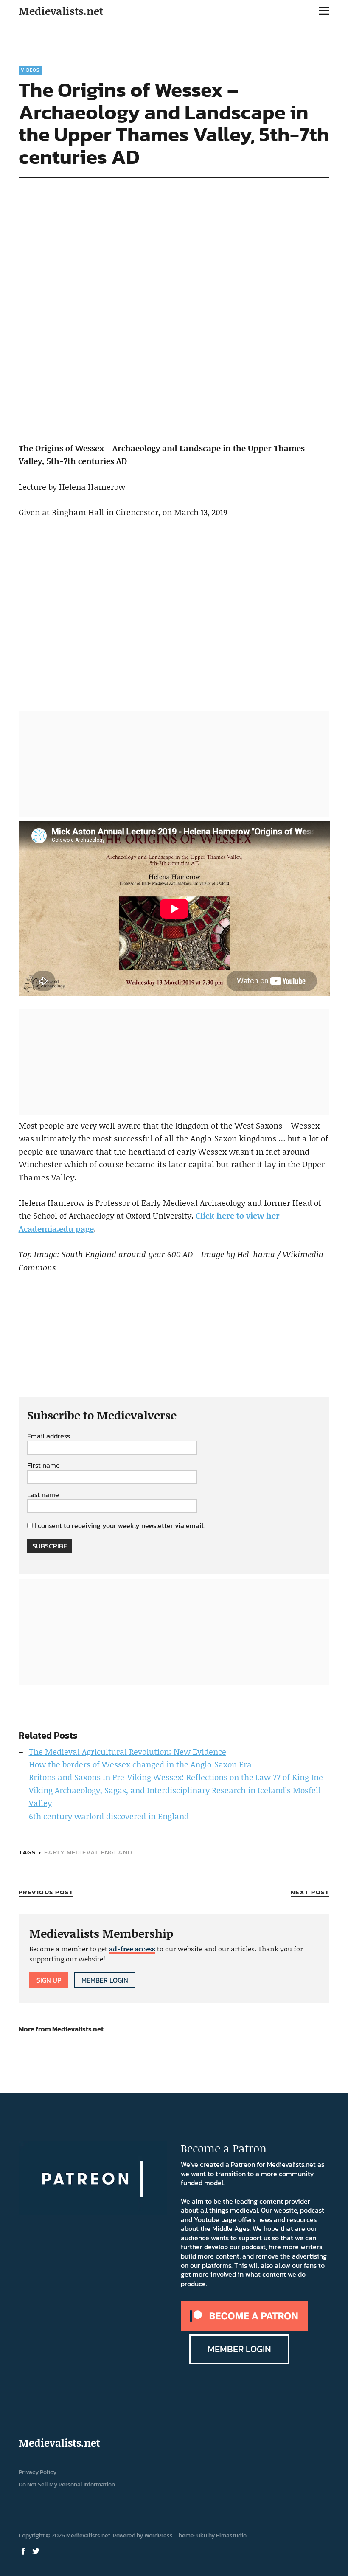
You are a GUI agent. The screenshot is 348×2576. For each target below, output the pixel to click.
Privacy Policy (38, 2472)
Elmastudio (231, 2535)
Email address (49, 1436)
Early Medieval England (88, 1852)
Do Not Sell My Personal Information (67, 2485)
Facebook (24, 2551)
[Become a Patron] (244, 2329)
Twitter (37, 2551)
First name (43, 1466)
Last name (43, 1495)
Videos (30, 70)
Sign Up (49, 1980)
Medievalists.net (61, 11)
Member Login (105, 1980)
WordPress (159, 2535)
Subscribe (50, 1546)
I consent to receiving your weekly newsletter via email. (119, 1525)
